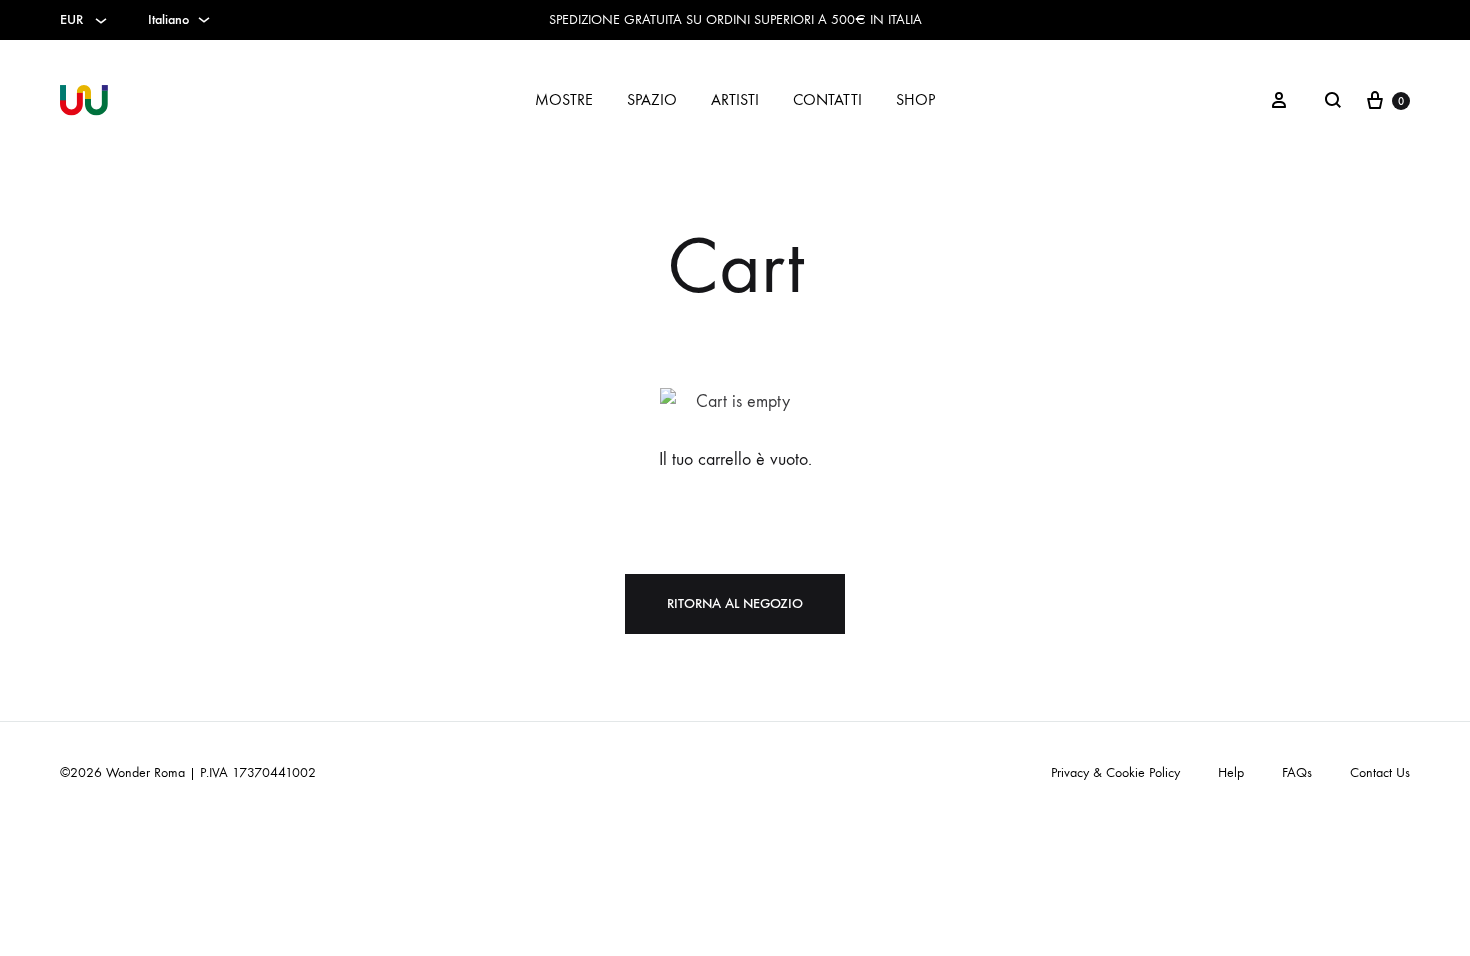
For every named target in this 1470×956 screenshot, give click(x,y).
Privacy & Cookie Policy (1115, 772)
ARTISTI (735, 99)
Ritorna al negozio (735, 603)
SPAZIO (652, 99)
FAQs (1297, 772)
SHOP (915, 99)
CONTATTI (827, 99)
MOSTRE (564, 99)
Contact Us (1380, 772)
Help (1231, 772)
